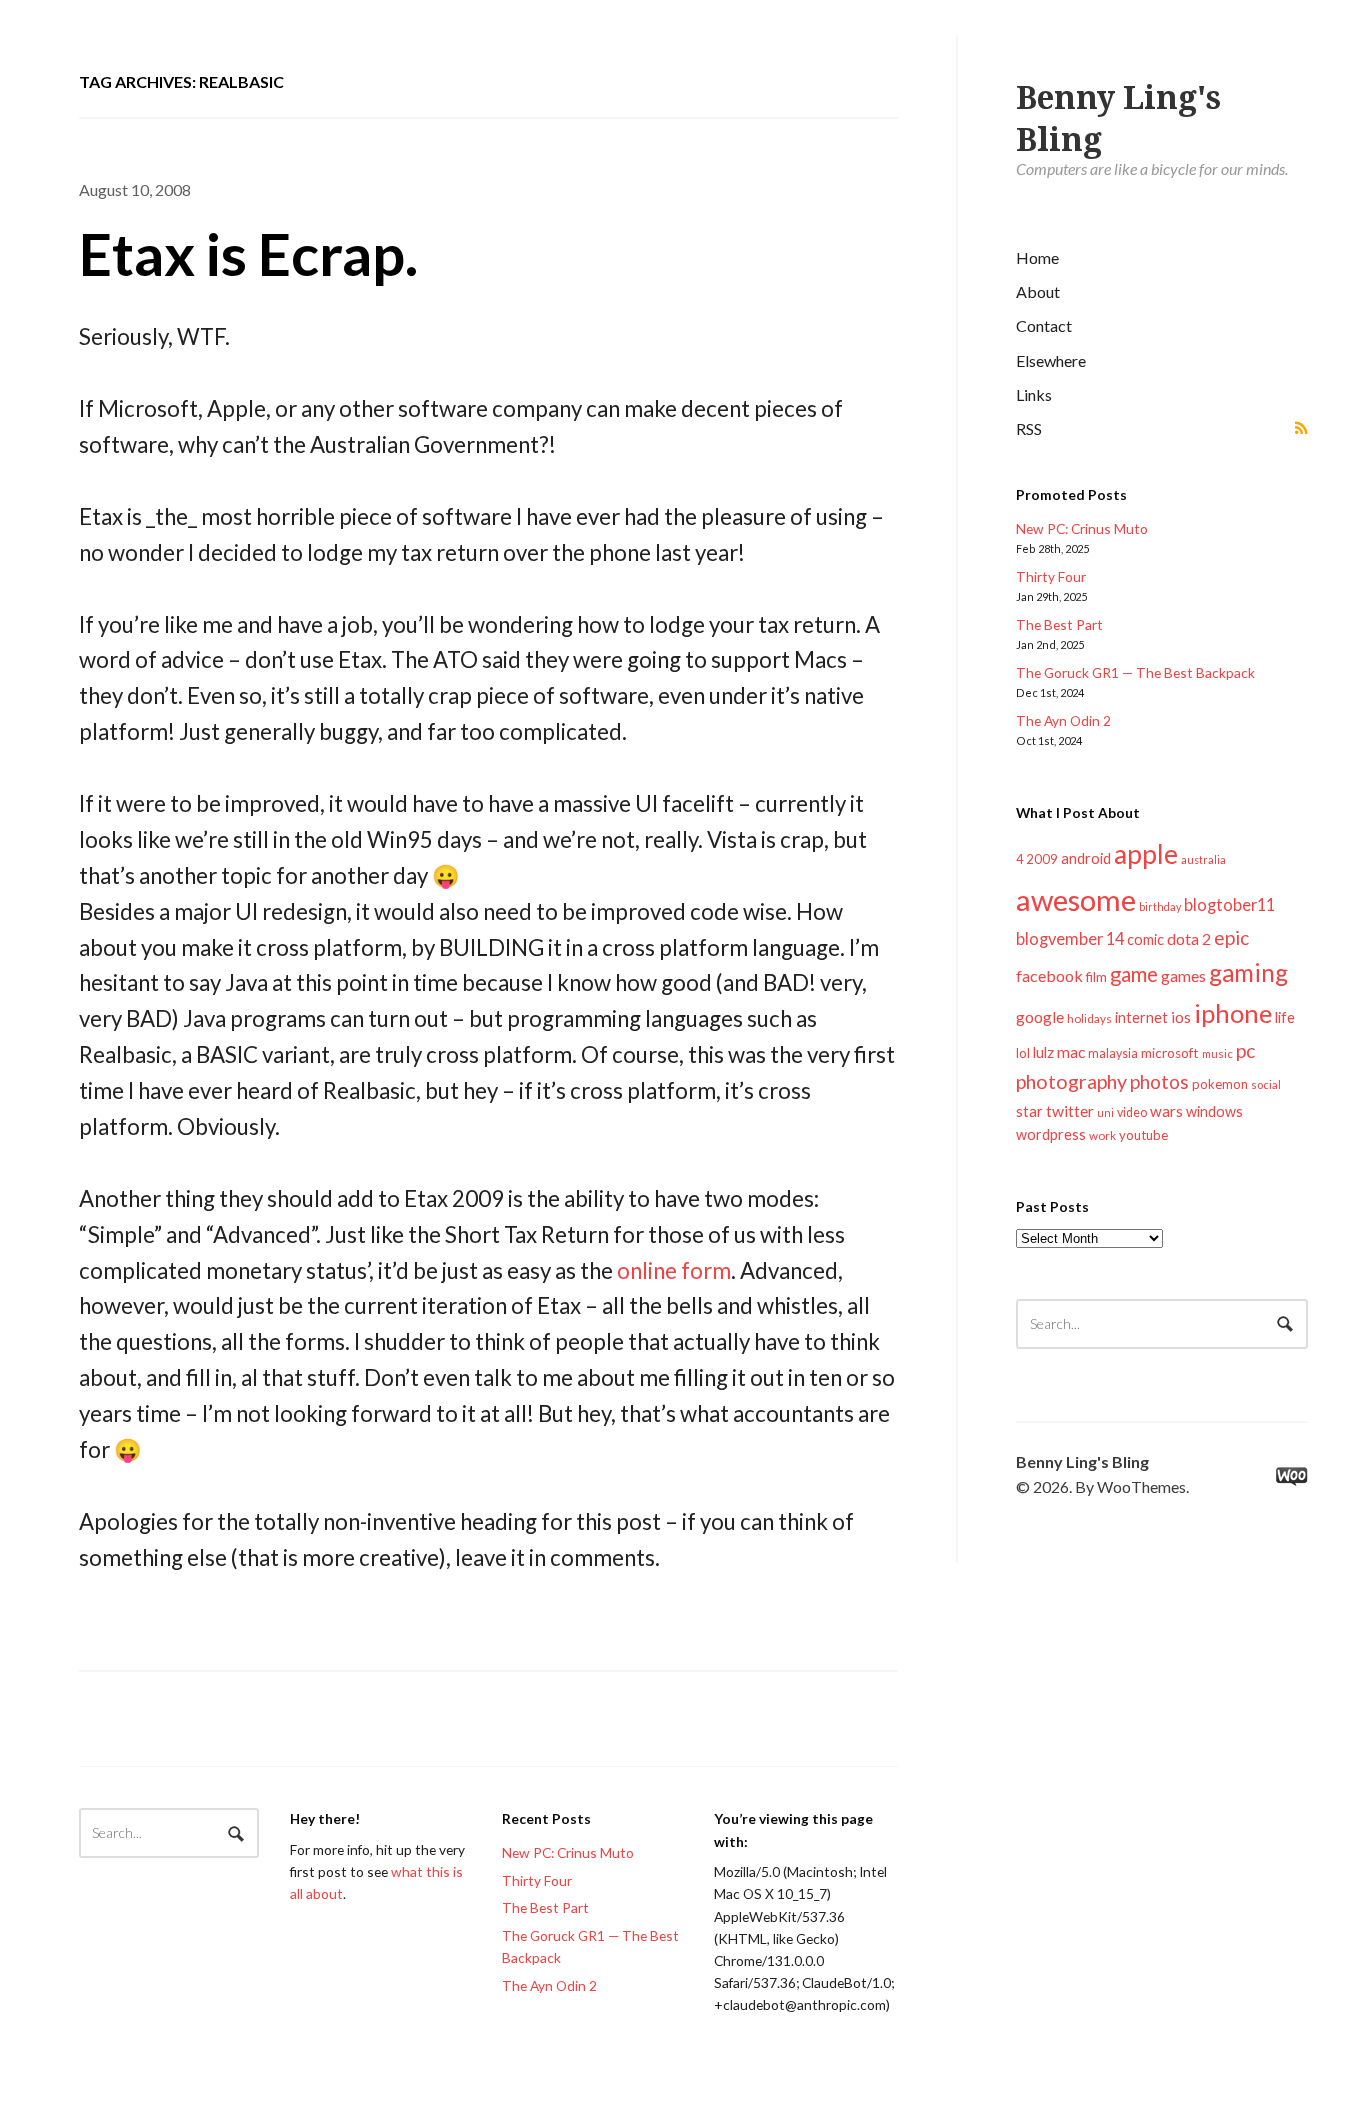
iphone (1233, 1013)
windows (1214, 1111)
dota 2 (1189, 938)
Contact (1044, 325)
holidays (1089, 1018)
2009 (1042, 859)
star (1029, 1111)
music (1217, 1053)
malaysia (1113, 1053)
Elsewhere (1051, 360)
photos (1159, 1081)
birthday (1160, 906)
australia (1203, 859)
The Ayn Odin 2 (1063, 720)
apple (1146, 854)
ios (1181, 1017)
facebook (1049, 975)
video (1132, 1112)
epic (1231, 937)
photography (1071, 1081)
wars (1166, 1111)
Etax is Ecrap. (248, 253)
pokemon (1220, 1084)
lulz (1043, 1052)
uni (1105, 1112)
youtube (1143, 1135)
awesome (1076, 899)
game (1134, 974)
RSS (1029, 428)
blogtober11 (1229, 904)
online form (674, 1270)
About (1038, 291)
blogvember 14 (1070, 938)
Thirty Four (1051, 576)
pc (1245, 1050)
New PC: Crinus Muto (1082, 528)
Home (1037, 257)
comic (1145, 939)
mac (1071, 1051)
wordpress (1051, 1134)
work (1102, 1135)
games (1183, 975)
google (1040, 1016)
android (1086, 858)
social (1266, 1084)
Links (1034, 394)
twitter (1070, 1110)
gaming (1248, 972)
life (1285, 1017)
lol (1023, 1053)
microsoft (1170, 1053)
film (1096, 977)
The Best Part (1059, 624)
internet (1141, 1017)
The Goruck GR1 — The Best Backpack (1135, 672)
